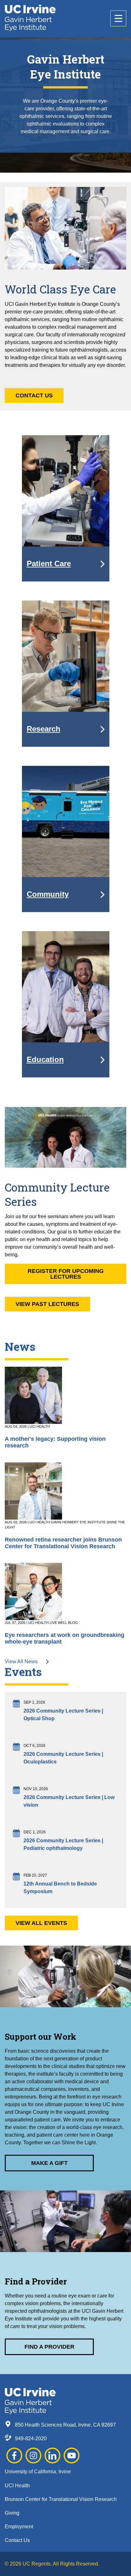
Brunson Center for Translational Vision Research (61, 2499)
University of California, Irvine (38, 2472)
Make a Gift (49, 2163)
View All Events (41, 1923)
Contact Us (34, 395)
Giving (12, 2513)
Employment (19, 2527)
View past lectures (47, 1304)
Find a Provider (49, 2347)
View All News (22, 1662)
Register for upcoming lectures (66, 1274)
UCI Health (17, 2486)
